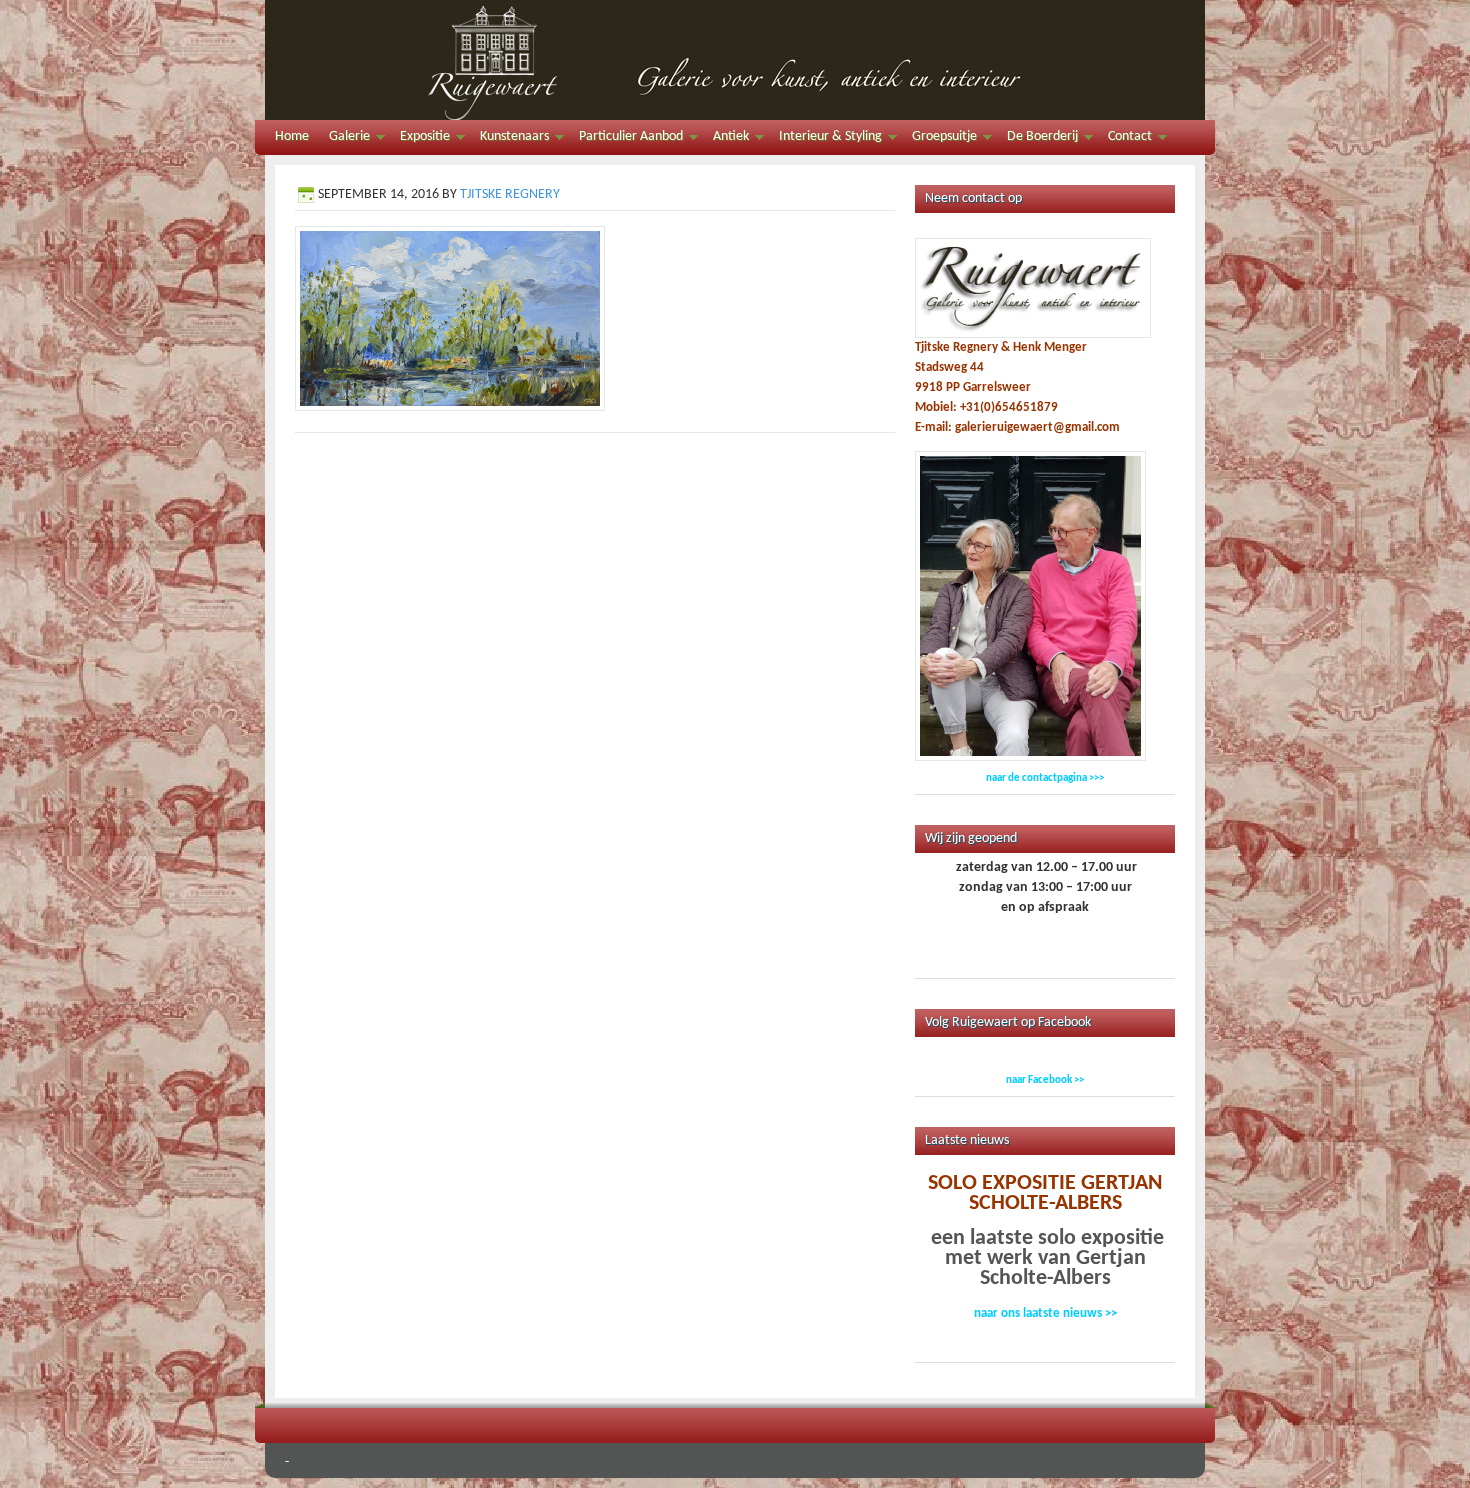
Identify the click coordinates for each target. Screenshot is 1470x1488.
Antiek (726, 139)
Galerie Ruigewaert (735, 60)
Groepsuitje (939, 139)
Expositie (420, 139)
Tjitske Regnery (510, 194)
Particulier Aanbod (626, 139)
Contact (1125, 139)
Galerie (344, 139)
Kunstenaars (509, 139)
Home (292, 136)
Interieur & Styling (825, 139)
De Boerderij (1037, 139)
